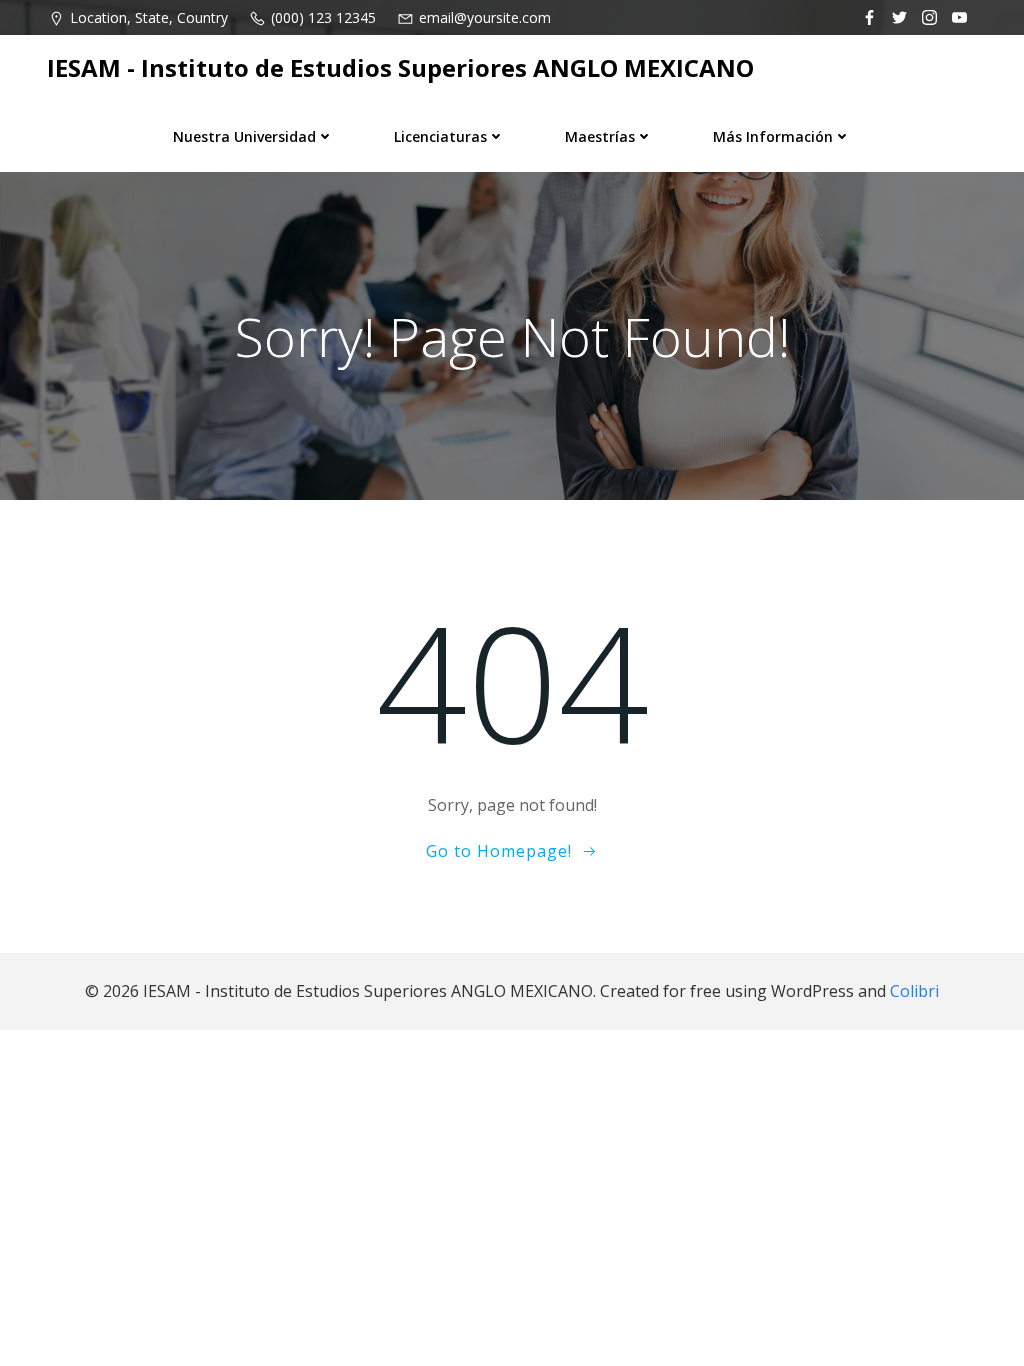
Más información (773, 136)
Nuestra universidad (244, 136)
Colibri (914, 991)
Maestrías (600, 136)
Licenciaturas (440, 136)
